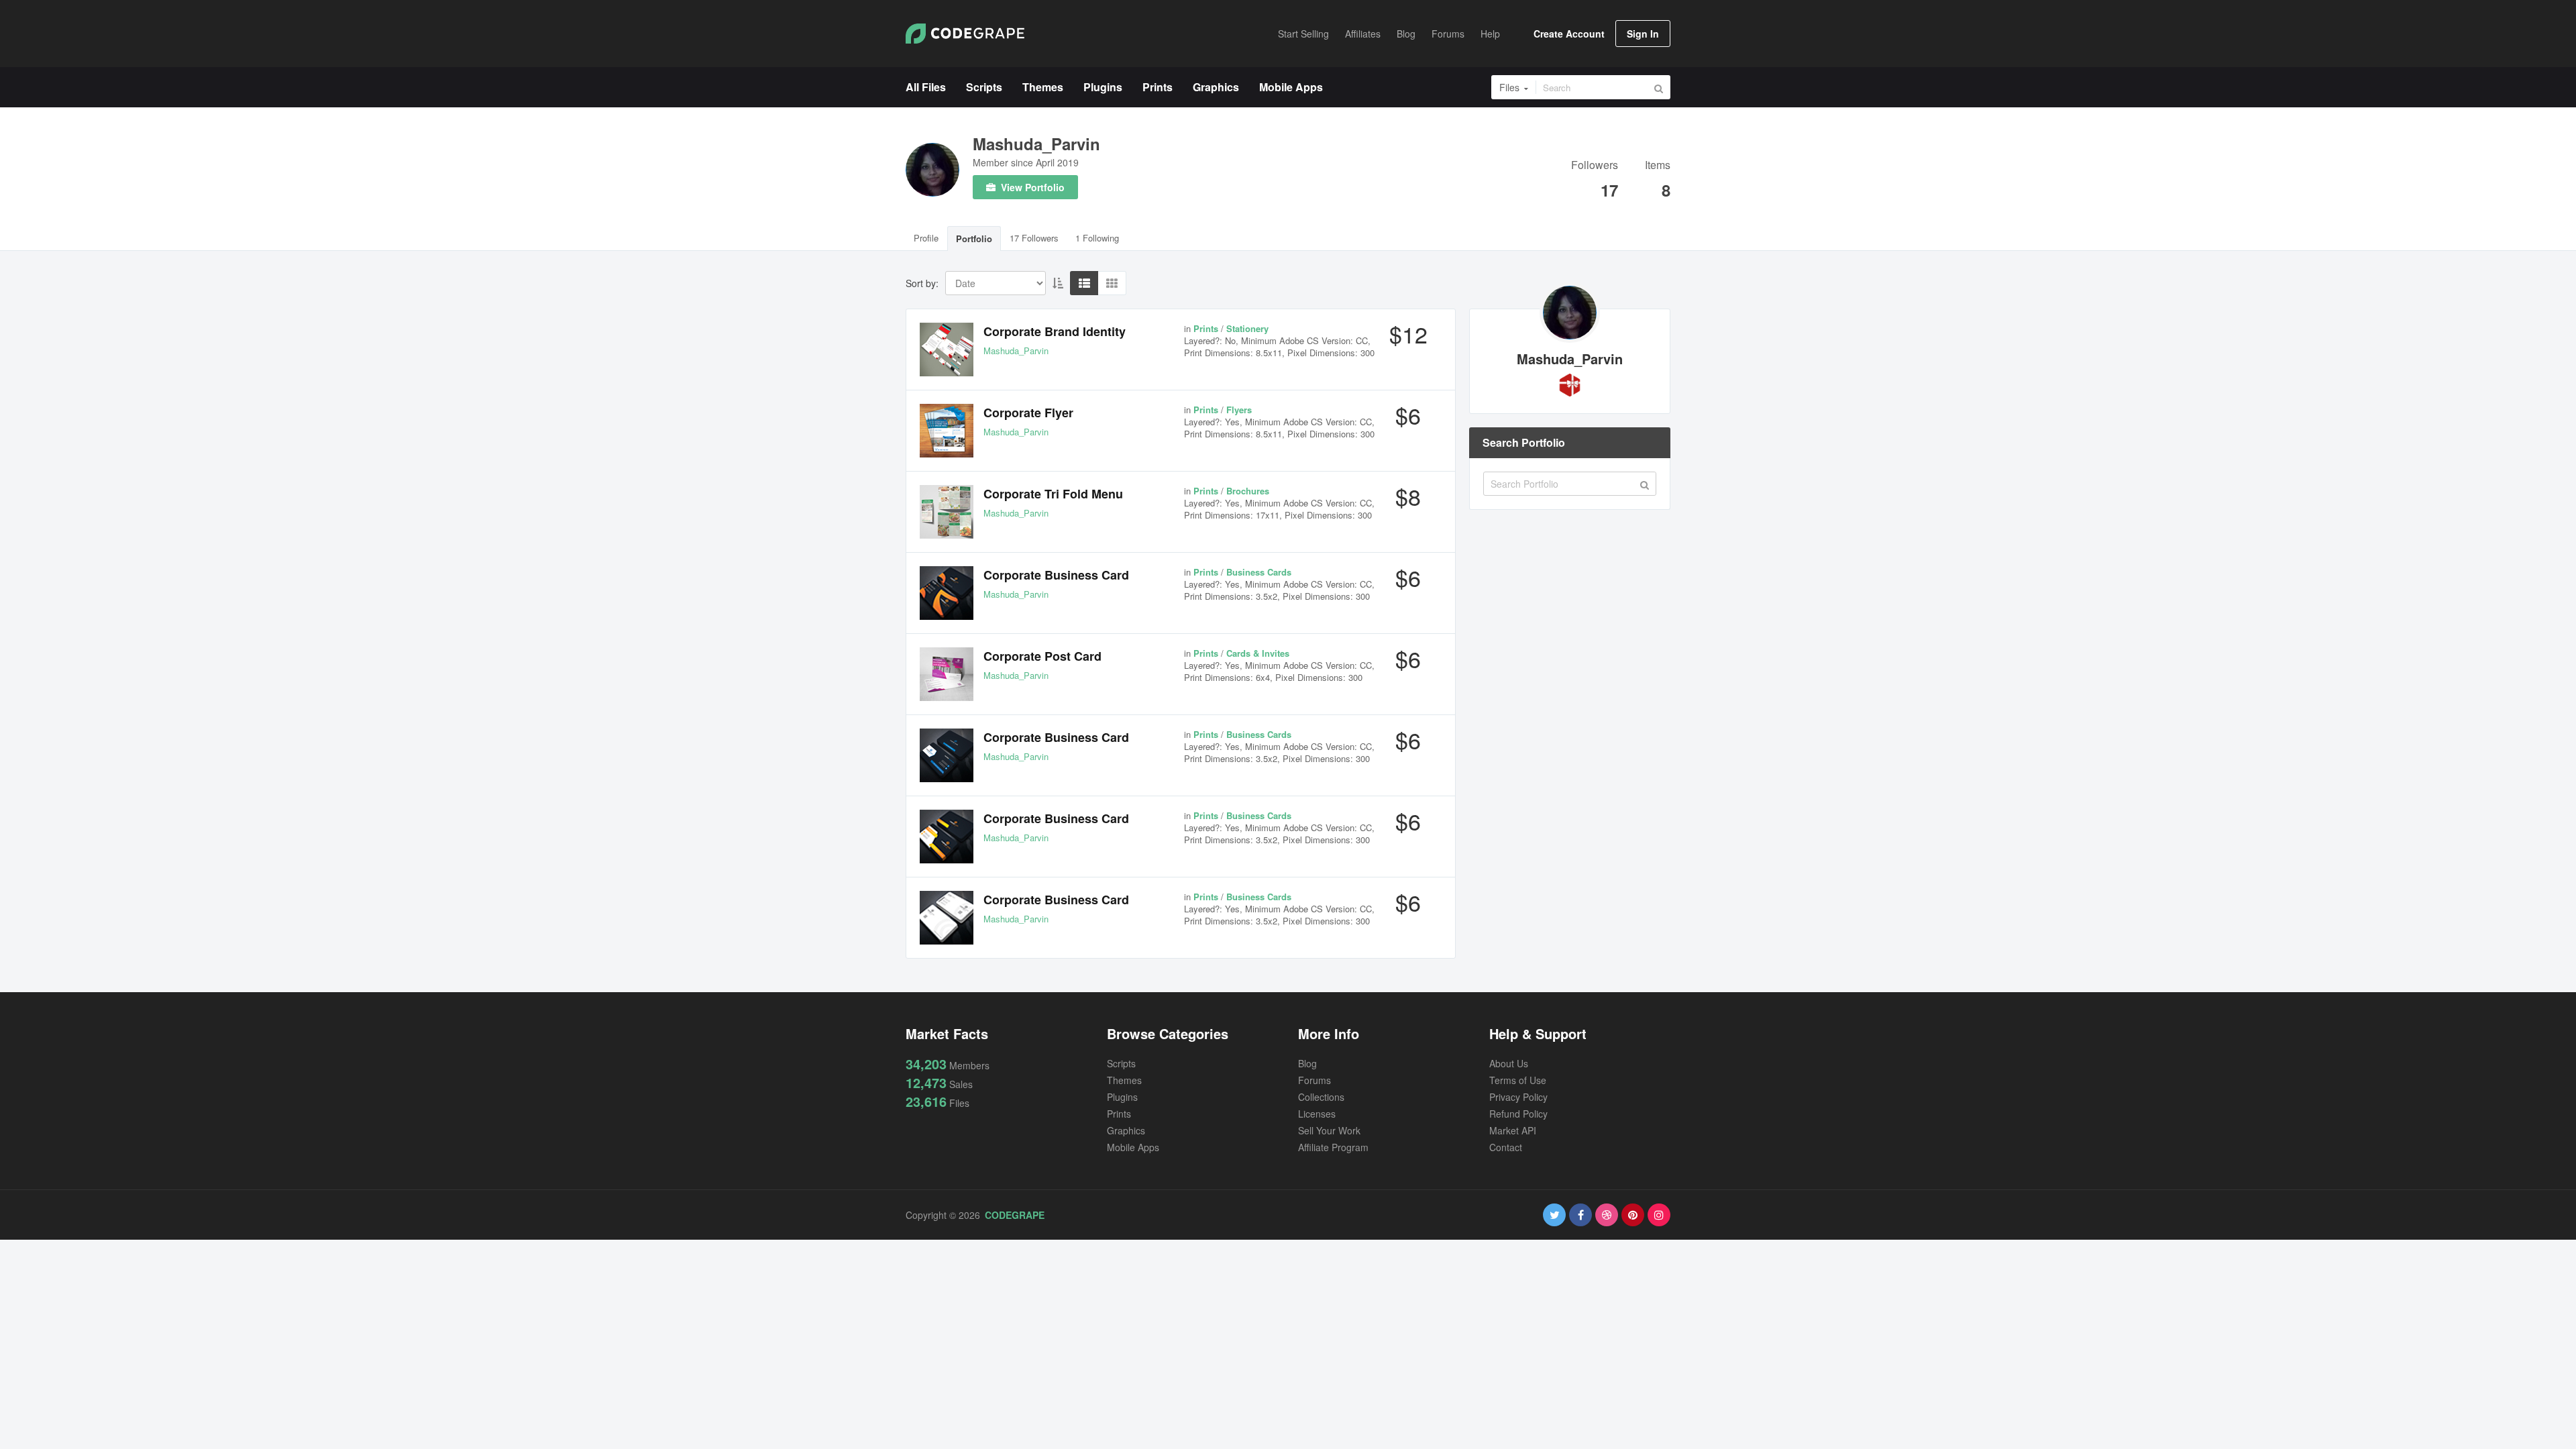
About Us (1509, 1063)
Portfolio (974, 238)
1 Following (1097, 238)
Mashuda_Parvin (1036, 144)
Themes (1124, 1080)
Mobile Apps (1133, 1147)
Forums (1314, 1080)
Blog (1307, 1063)
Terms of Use (1518, 1080)
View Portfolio (1031, 187)
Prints (1119, 1114)
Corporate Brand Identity (1055, 331)
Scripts (1121, 1063)
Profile (926, 238)
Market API (1513, 1130)
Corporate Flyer (1028, 413)
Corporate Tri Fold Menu (1053, 494)
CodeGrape (1015, 1215)
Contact (1506, 1147)
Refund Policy (1518, 1114)
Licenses (1317, 1114)
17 (1609, 190)
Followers (1595, 166)
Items (1658, 166)
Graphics (1126, 1130)
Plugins (1122, 1097)
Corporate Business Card (1056, 575)
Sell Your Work (1329, 1130)
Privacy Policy (1518, 1097)
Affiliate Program (1333, 1147)
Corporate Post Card (1042, 656)
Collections (1321, 1097)
